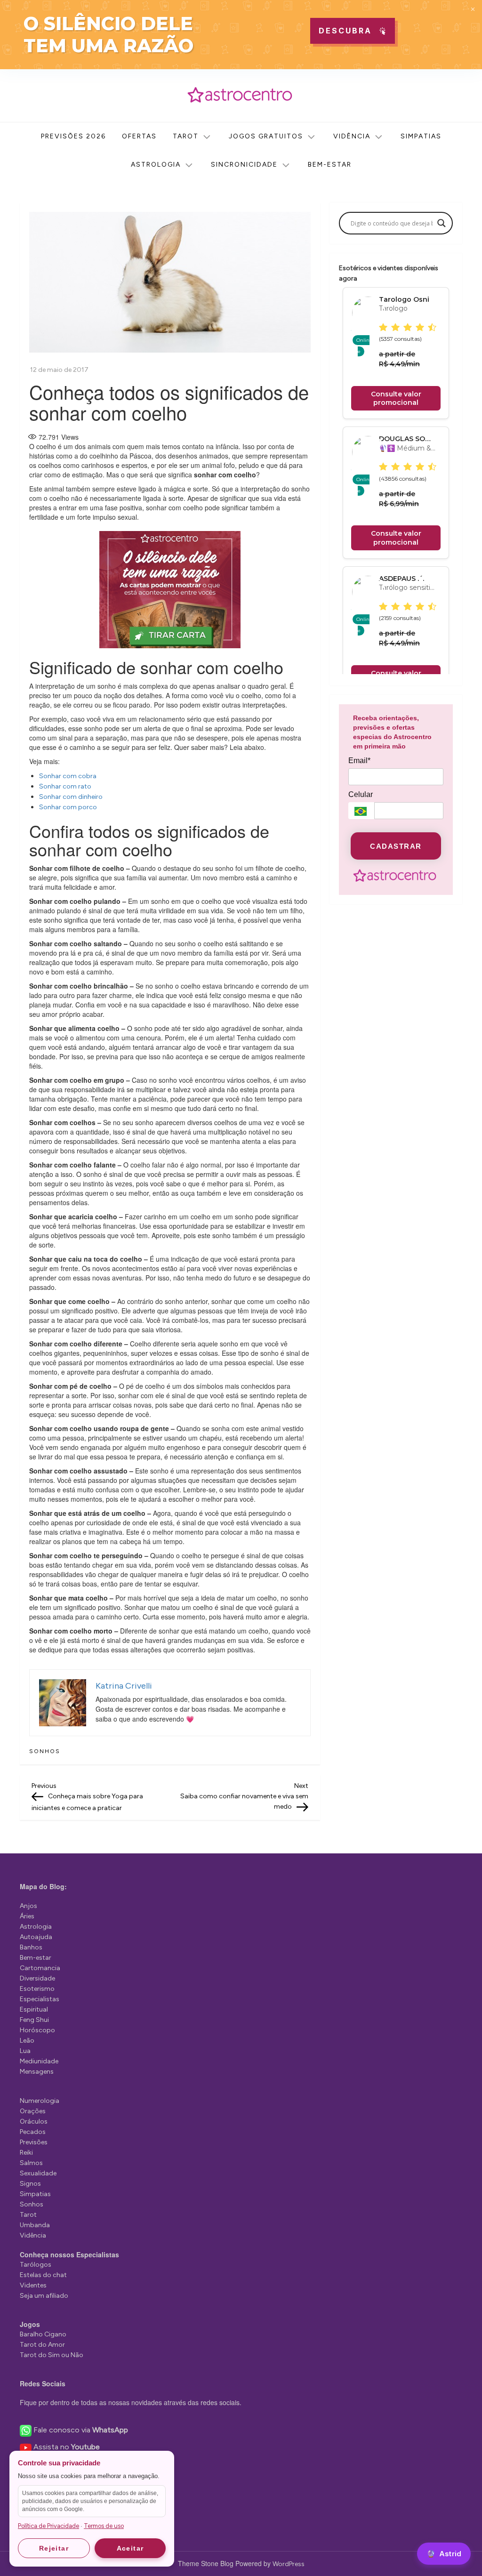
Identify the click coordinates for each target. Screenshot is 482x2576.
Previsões (34, 2142)
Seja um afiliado (44, 2296)
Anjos (28, 1906)
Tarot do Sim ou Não (52, 2355)
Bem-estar (330, 165)
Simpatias (421, 136)
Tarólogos (36, 2265)
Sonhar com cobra (68, 776)
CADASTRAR (396, 846)
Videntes (33, 2285)
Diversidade (37, 1978)
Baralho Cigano (43, 2334)
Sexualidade (38, 2173)
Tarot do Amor (42, 2345)
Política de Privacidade (48, 2526)
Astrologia (156, 165)
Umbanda (35, 2225)
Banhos (31, 1947)
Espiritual (34, 2009)
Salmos (31, 2163)
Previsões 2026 (73, 136)
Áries (27, 1916)
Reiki (26, 2153)
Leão (27, 2041)
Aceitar (130, 2548)
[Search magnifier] (442, 223)
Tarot (186, 136)
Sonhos (45, 1751)
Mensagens (37, 2072)
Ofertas (139, 136)
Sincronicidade (244, 165)
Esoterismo (37, 1989)
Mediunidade (39, 2061)
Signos (30, 2184)
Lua (25, 2051)
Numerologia (40, 2101)
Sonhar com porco (68, 807)
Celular (361, 794)
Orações (33, 2111)
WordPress (289, 2564)
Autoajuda (36, 1937)
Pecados (33, 2132)
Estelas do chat (43, 2275)
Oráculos (34, 2121)
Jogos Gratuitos (266, 136)
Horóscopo (37, 2030)
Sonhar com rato (65, 786)
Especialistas (40, 1999)
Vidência (352, 136)
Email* (359, 761)
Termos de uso (104, 2526)
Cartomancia (40, 1968)
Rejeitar (54, 2548)
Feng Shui (34, 2020)
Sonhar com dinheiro (71, 797)
